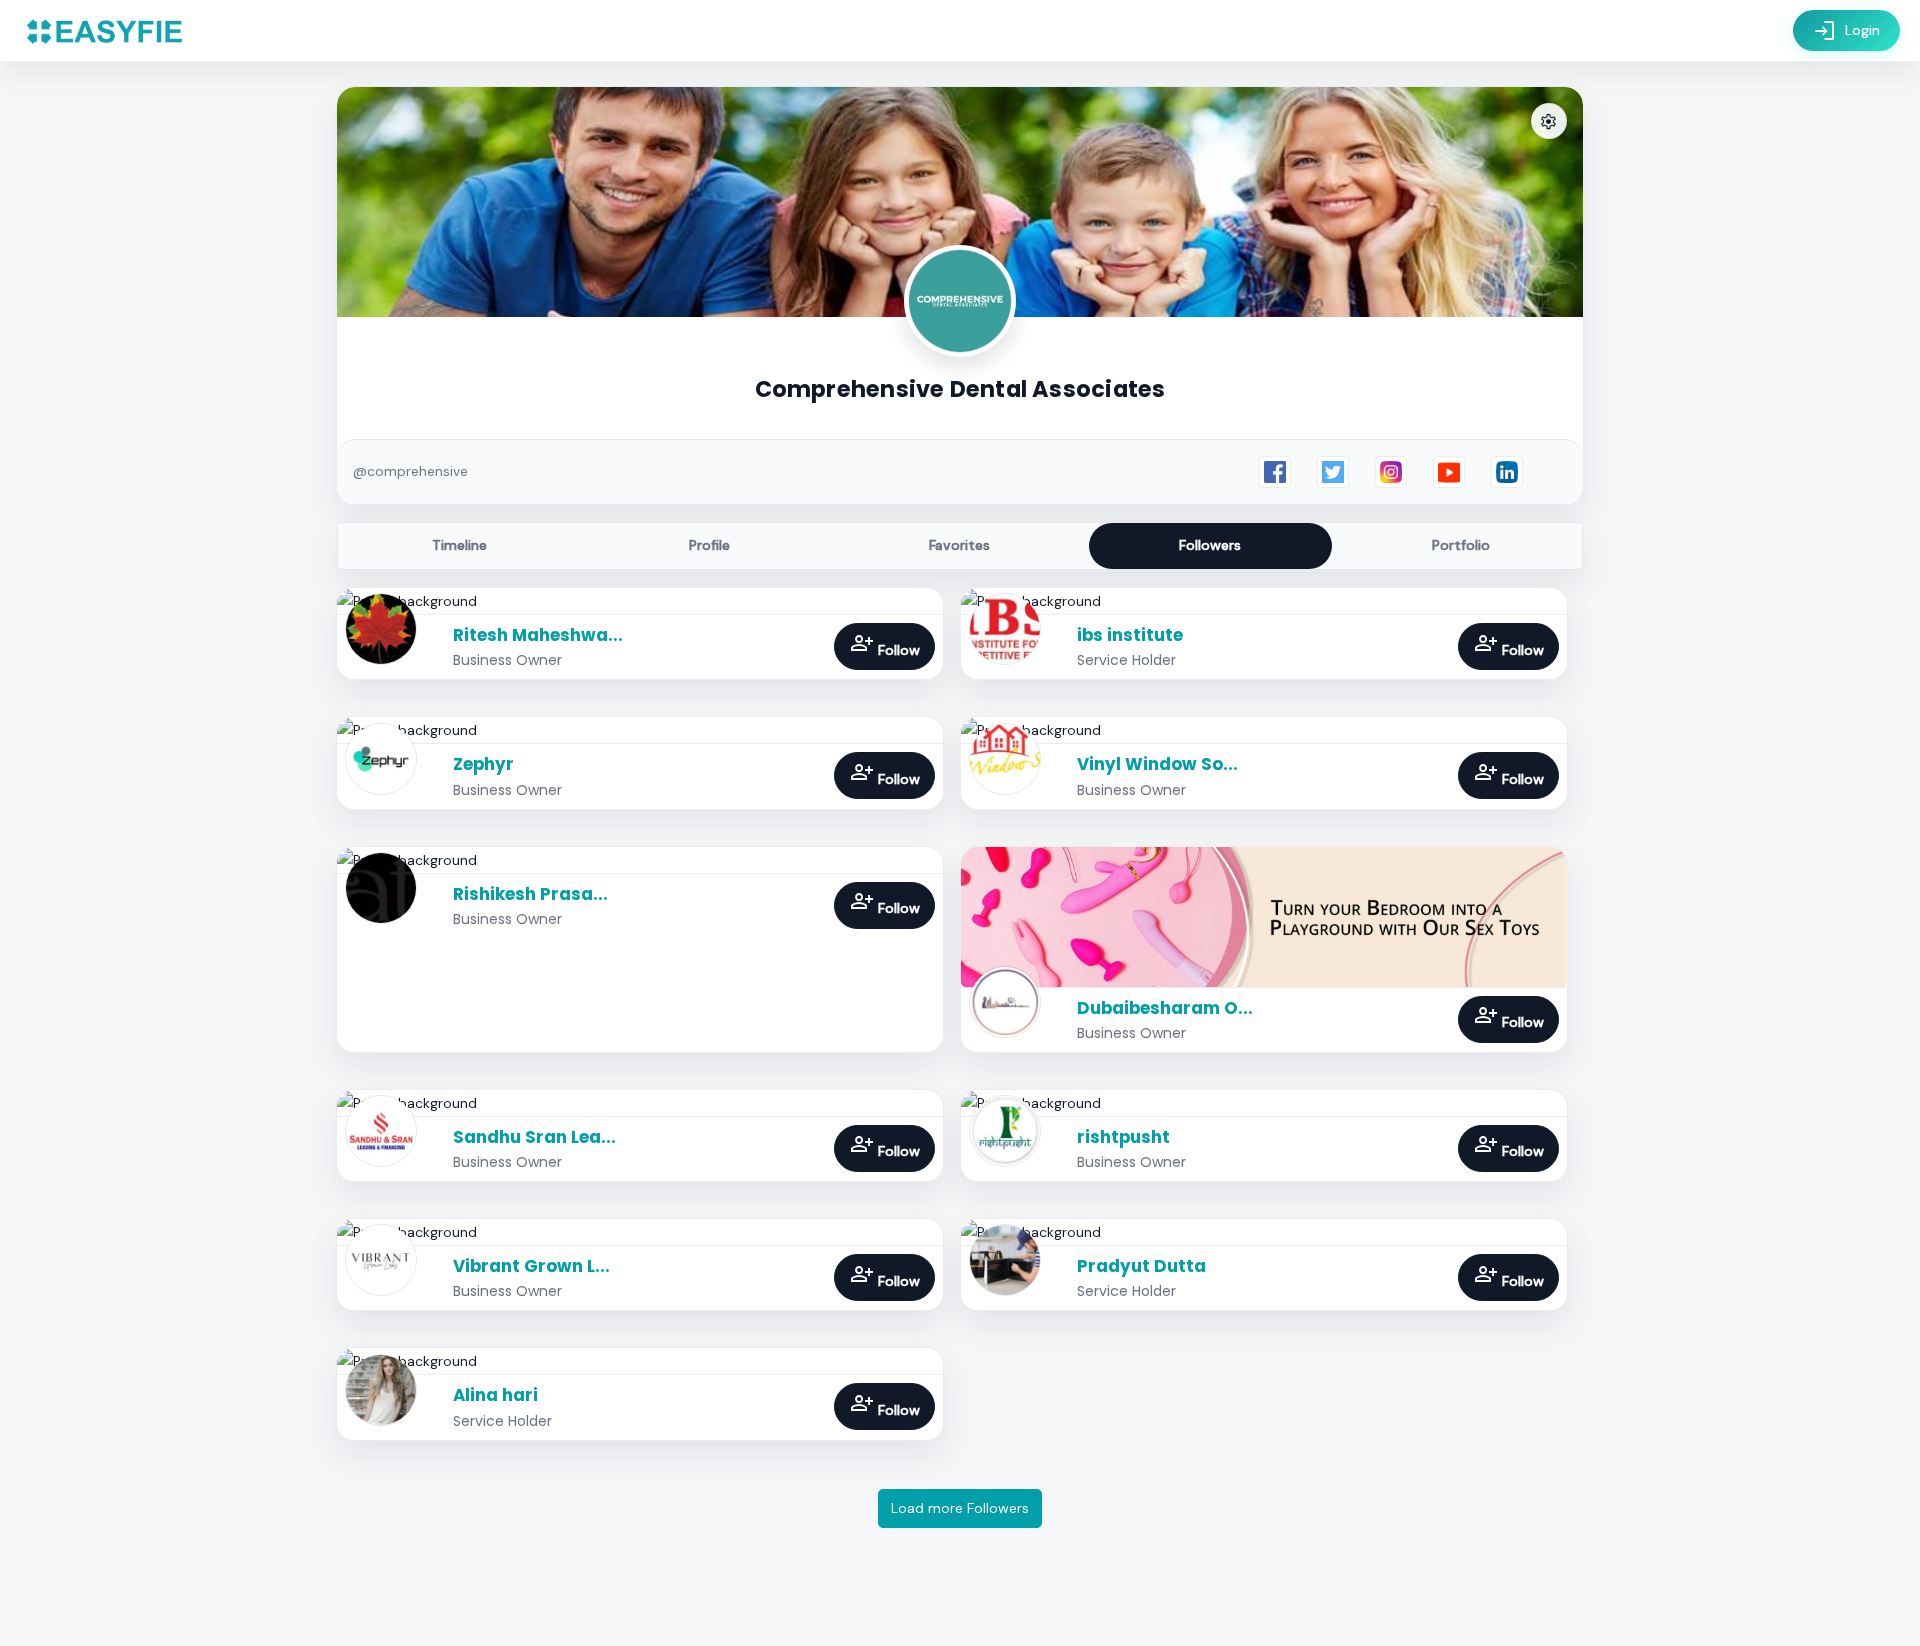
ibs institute (1130, 635)
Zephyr (483, 764)
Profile (709, 545)
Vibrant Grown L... (531, 1266)
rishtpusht (1123, 1137)
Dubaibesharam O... (1165, 1008)
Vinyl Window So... (1157, 764)
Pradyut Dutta (1141, 1266)
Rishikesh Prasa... (530, 894)
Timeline (459, 545)
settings (1549, 122)
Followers (1210, 545)
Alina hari (495, 1395)
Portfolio (1461, 545)
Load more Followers (960, 1508)
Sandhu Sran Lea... (534, 1137)
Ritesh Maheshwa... (538, 635)
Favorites (959, 545)
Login (1846, 31)
